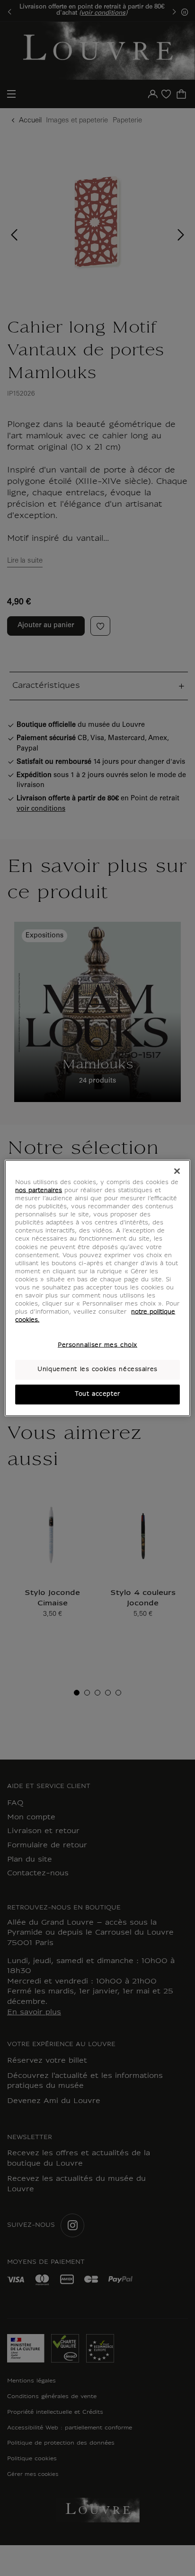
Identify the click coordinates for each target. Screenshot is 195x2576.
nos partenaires (39, 1191)
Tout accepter (97, 1394)
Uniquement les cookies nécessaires (97, 1370)
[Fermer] (177, 1171)
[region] (97, 1288)
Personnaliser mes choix (97, 1345)
